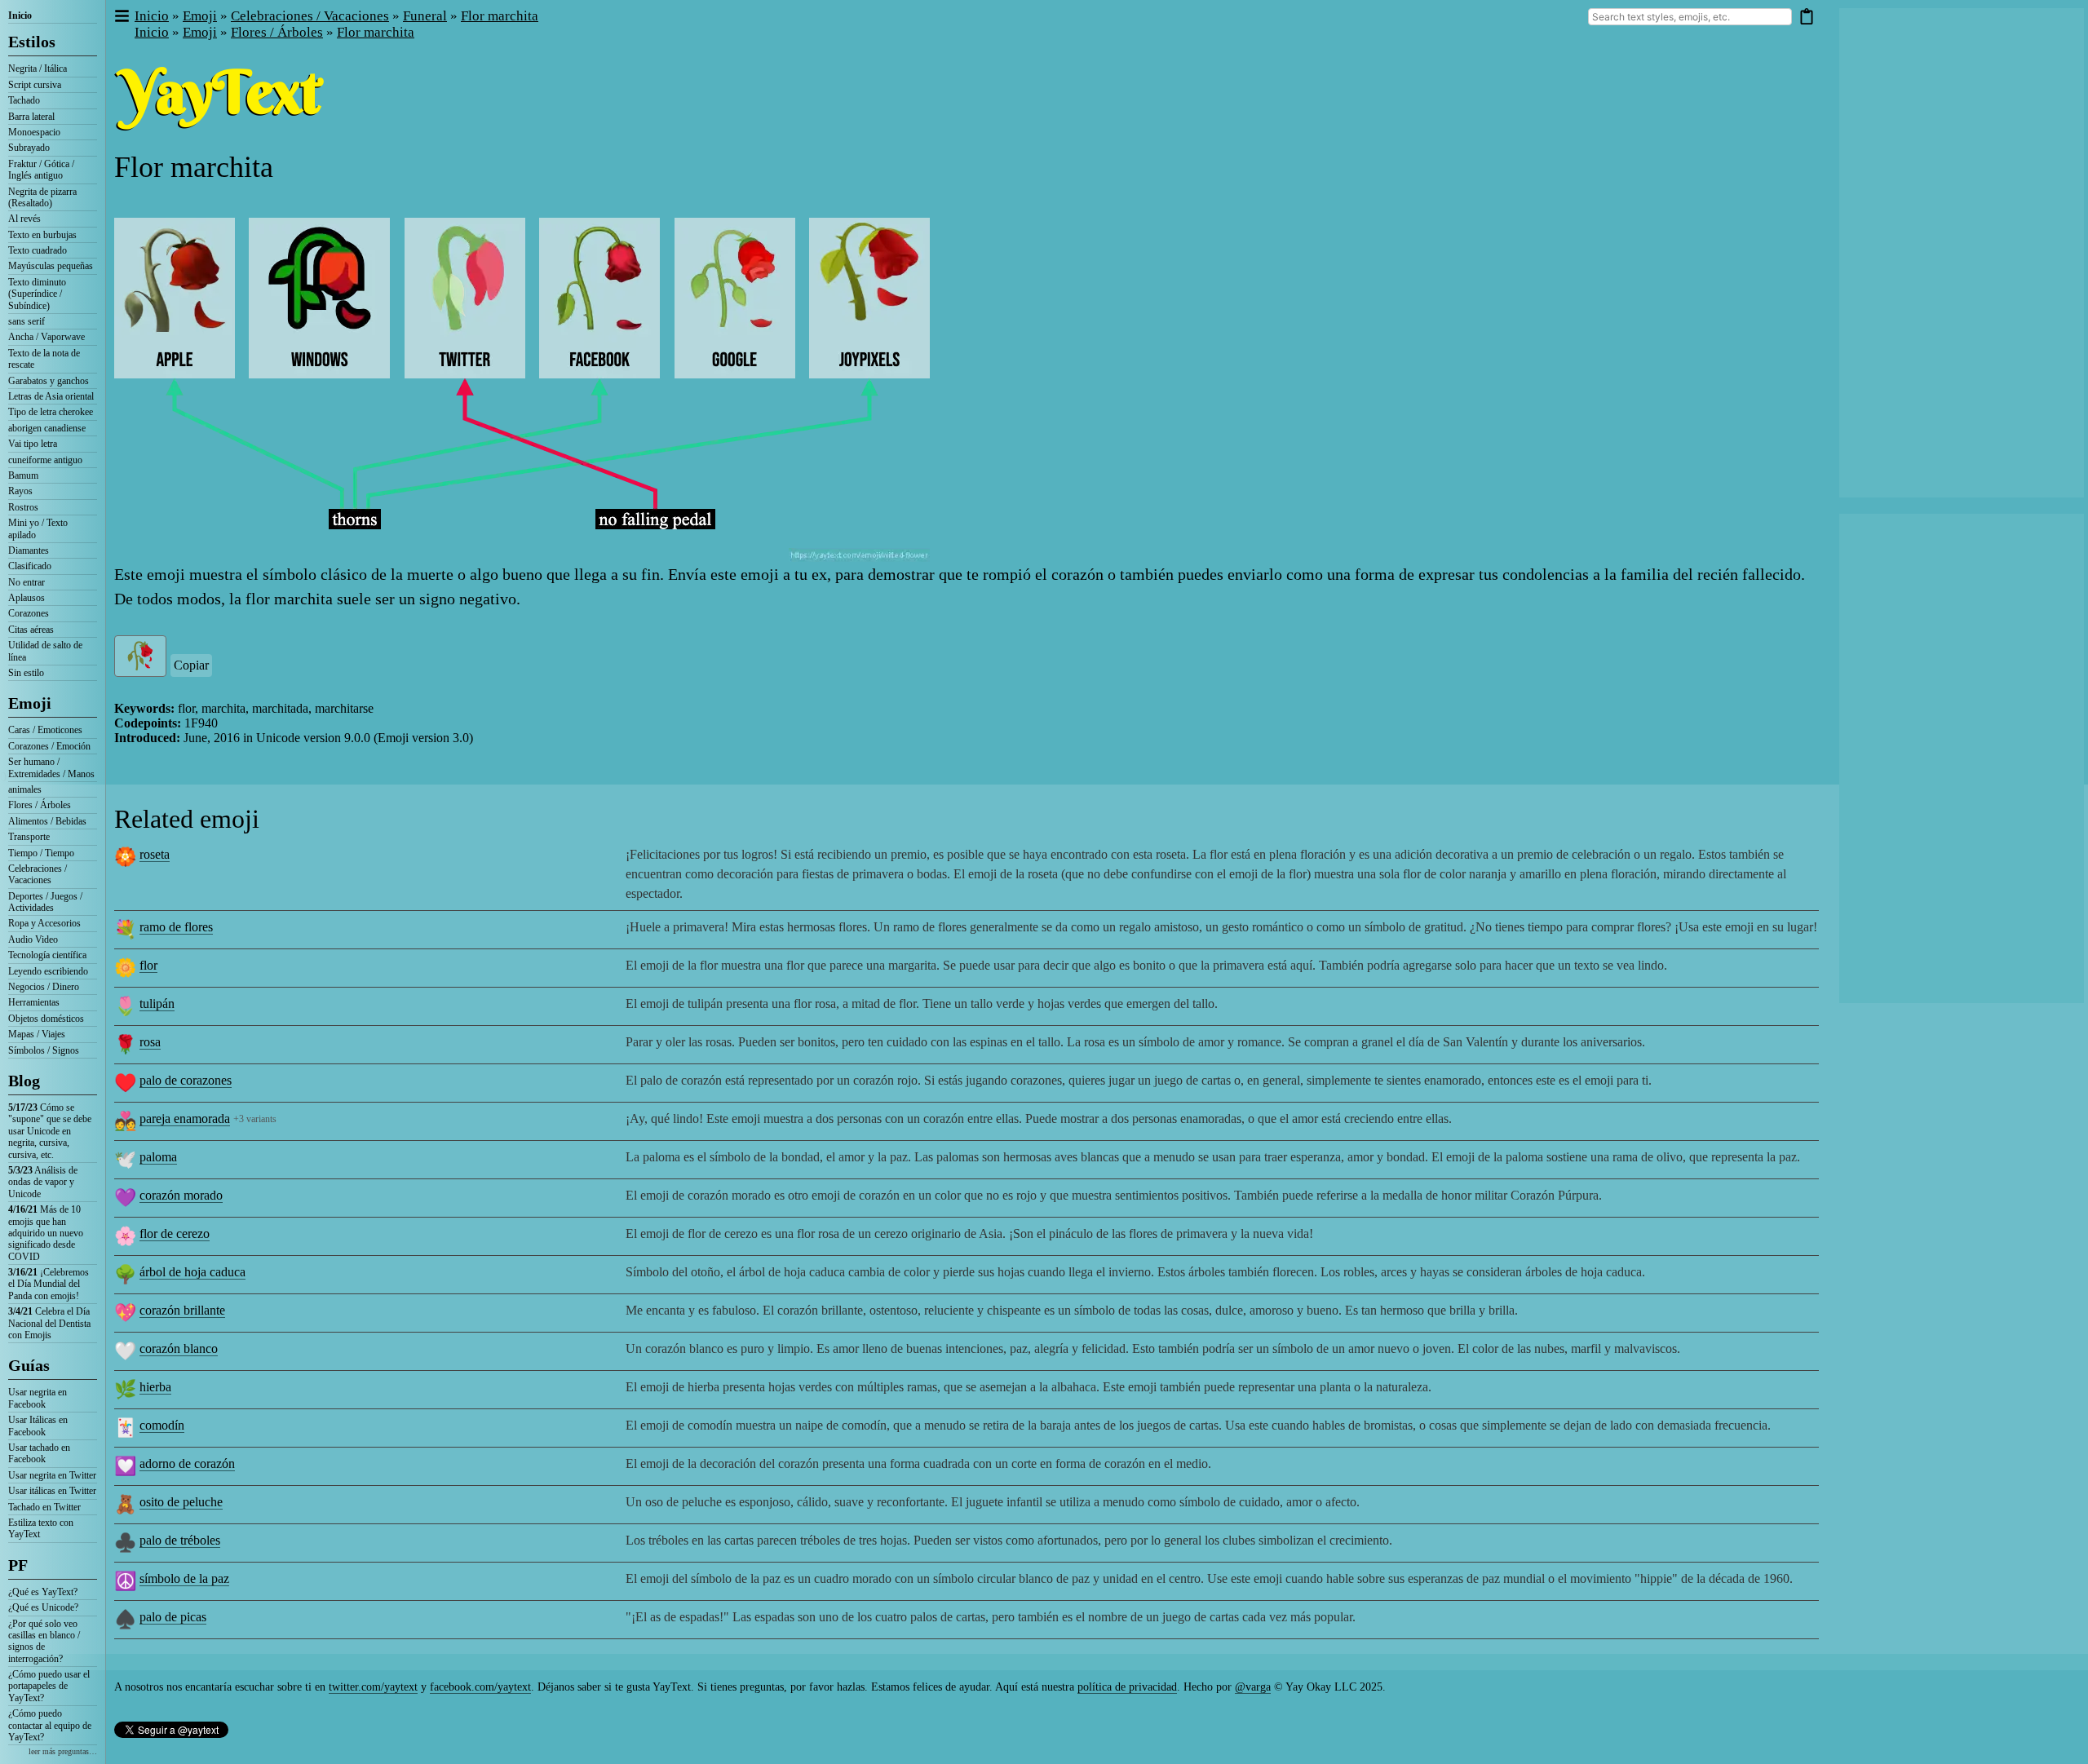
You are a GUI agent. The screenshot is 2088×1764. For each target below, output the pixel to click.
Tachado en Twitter (44, 1507)
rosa (150, 1042)
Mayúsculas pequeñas (51, 266)
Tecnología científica (47, 955)
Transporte (29, 837)
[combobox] (1690, 17)
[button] (121, 17)
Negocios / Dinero (44, 987)
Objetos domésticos (46, 1019)
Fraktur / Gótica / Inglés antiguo (41, 170)
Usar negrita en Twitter (52, 1475)
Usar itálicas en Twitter (52, 1491)
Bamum (23, 475)
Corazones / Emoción (49, 746)
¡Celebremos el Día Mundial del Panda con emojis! (49, 1284)
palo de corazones (186, 1080)
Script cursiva (35, 85)
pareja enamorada (185, 1119)
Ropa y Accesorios (44, 923)
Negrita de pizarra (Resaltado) (42, 197)
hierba (155, 1387)
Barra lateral (31, 117)
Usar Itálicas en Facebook (38, 1426)
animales (25, 789)
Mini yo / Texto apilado (38, 528)
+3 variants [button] (255, 1119)
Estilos (32, 42)
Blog (24, 1081)
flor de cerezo (175, 1233)
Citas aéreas (31, 630)
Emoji (30, 703)
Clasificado (30, 566)
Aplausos (27, 598)
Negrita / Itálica (38, 69)
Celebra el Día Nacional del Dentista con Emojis (49, 1323)
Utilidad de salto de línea (45, 651)
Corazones (29, 613)
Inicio (20, 15)
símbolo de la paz (184, 1578)
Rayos (20, 491)
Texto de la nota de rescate (44, 359)
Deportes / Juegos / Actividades (45, 902)
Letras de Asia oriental (51, 396)
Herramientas (34, 1002)
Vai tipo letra (33, 444)
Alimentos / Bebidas (47, 821)
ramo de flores (176, 927)
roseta (155, 854)
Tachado (24, 100)
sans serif (27, 321)
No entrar (27, 582)
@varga (1253, 1687)
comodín (162, 1425)
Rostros (23, 507)
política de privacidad (1127, 1687)
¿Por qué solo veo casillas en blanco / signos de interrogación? (44, 1641)
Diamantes (29, 550)
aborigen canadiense (47, 428)
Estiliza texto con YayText (41, 1528)
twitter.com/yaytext (373, 1687)
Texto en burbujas (42, 235)
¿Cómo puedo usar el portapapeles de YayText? (49, 1686)
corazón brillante (182, 1310)
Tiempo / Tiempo (41, 853)
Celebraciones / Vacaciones (38, 874)
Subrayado (29, 148)
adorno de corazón (187, 1463)
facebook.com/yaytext (480, 1687)
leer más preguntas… (63, 1751)
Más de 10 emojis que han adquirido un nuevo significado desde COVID (46, 1233)
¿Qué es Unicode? (43, 1607)
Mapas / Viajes (37, 1034)
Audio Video (33, 939)
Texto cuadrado (38, 250)
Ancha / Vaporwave (46, 337)
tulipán (157, 1004)
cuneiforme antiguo (45, 460)
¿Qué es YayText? (43, 1592)
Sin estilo (26, 673)
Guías (29, 1365)
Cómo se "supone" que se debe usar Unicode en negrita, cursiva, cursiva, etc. (50, 1131)
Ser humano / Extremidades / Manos (51, 767)
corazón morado (181, 1195)
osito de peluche (181, 1502)
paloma (158, 1157)
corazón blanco (179, 1348)
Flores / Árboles (40, 805)
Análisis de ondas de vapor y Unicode (43, 1182)
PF (18, 1565)
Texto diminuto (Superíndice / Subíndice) (37, 294)
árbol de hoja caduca (192, 1272)
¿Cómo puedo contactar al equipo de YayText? (50, 1725)
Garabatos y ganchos (49, 381)
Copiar (191, 665)
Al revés (24, 219)
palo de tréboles (180, 1540)
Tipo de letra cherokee (51, 412)
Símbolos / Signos (44, 1050)
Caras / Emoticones (45, 730)
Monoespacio (34, 132)
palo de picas (173, 1617)
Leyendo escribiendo (48, 971)
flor (148, 965)
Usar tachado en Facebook (39, 1453)
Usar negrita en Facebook (38, 1398)
